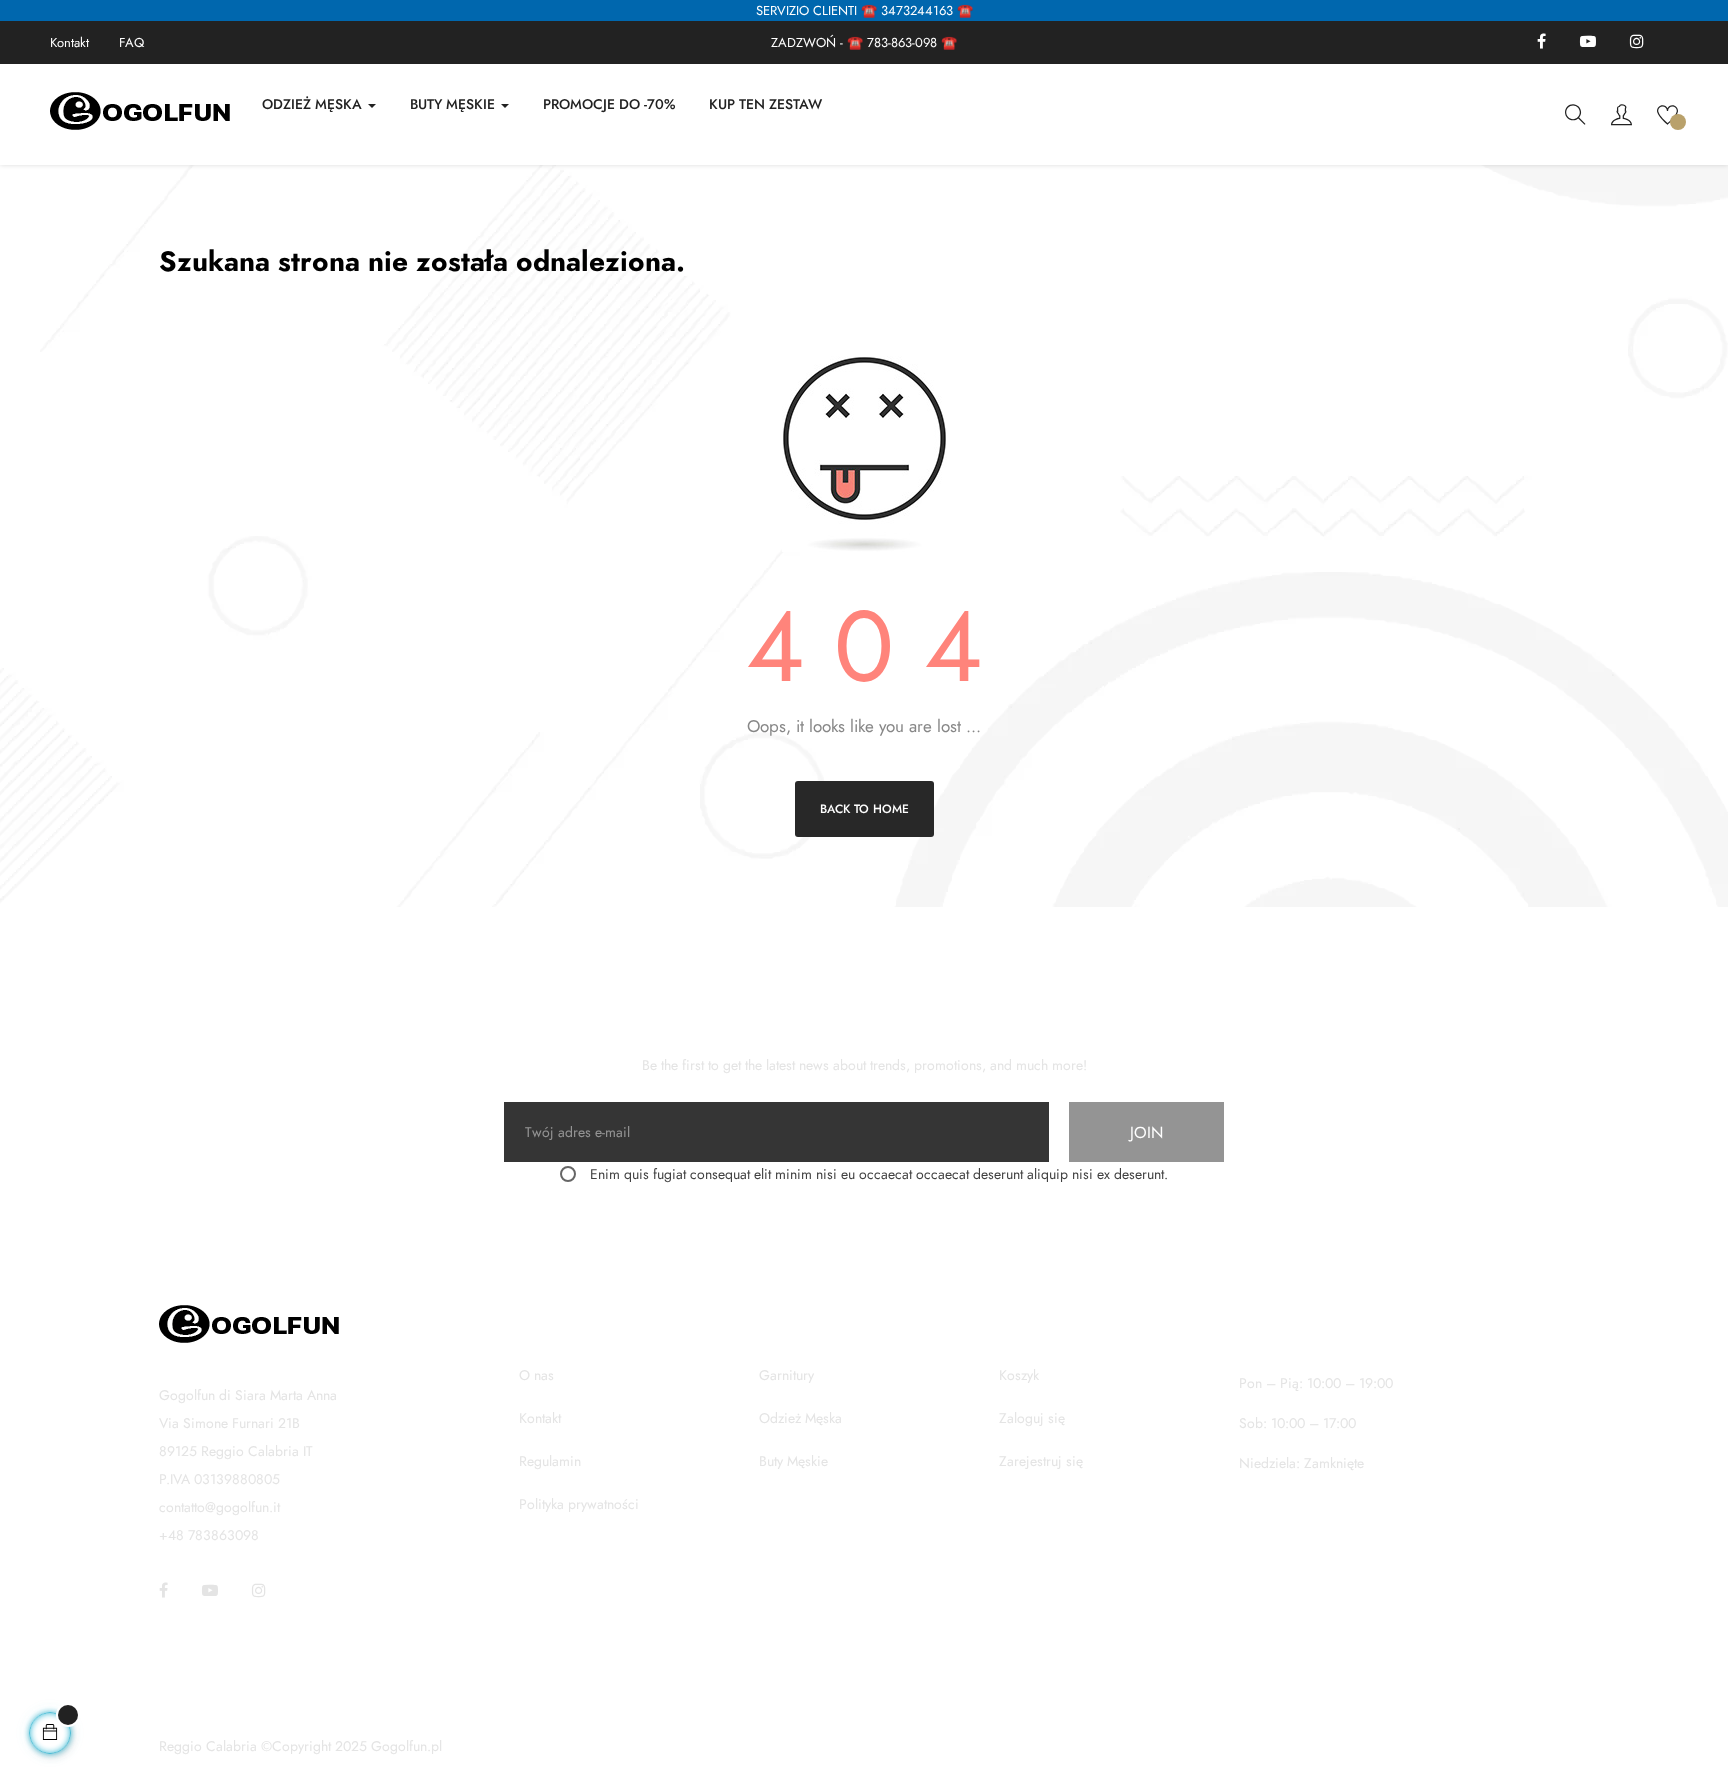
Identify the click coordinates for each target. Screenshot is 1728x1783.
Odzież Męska (800, 1418)
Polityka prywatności (579, 1504)
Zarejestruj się (1041, 1461)
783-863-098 (902, 42)
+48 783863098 (209, 1535)
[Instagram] (1637, 42)
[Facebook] (1541, 42)
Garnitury (786, 1375)
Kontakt (69, 42)
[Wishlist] (1667, 113)
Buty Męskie (793, 1461)
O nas (536, 1375)
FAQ (131, 42)
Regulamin (550, 1461)
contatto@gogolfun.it (219, 1507)
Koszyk (1019, 1375)
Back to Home (864, 809)
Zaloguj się (1032, 1418)
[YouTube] (1588, 42)
